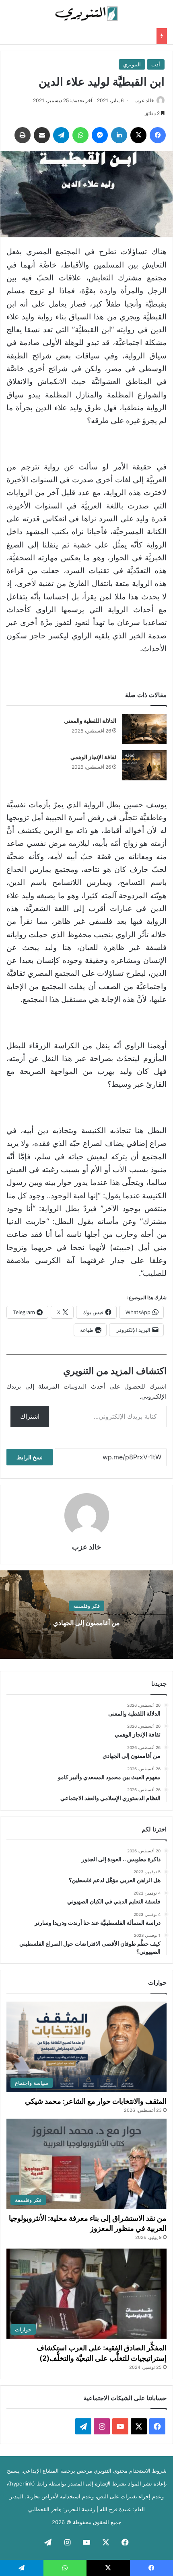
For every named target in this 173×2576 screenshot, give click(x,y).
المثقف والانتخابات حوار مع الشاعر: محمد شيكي (96, 2101)
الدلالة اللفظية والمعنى (90, 721)
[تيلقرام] (61, 135)
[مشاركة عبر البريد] (42, 135)
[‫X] (138, 135)
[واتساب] (80, 135)
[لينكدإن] (119, 135)
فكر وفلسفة (86, 1606)
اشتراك (30, 1416)
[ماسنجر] (100, 135)
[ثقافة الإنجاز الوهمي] (144, 765)
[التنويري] (86, 14)
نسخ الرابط (30, 1457)
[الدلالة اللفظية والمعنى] (144, 729)
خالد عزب (144, 100)
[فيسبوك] (158, 135)
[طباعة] (23, 135)
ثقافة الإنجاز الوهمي (93, 757)
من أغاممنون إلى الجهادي (86, 1623)
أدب (156, 64)
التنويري (132, 64)
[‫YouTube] (120, 2426)
